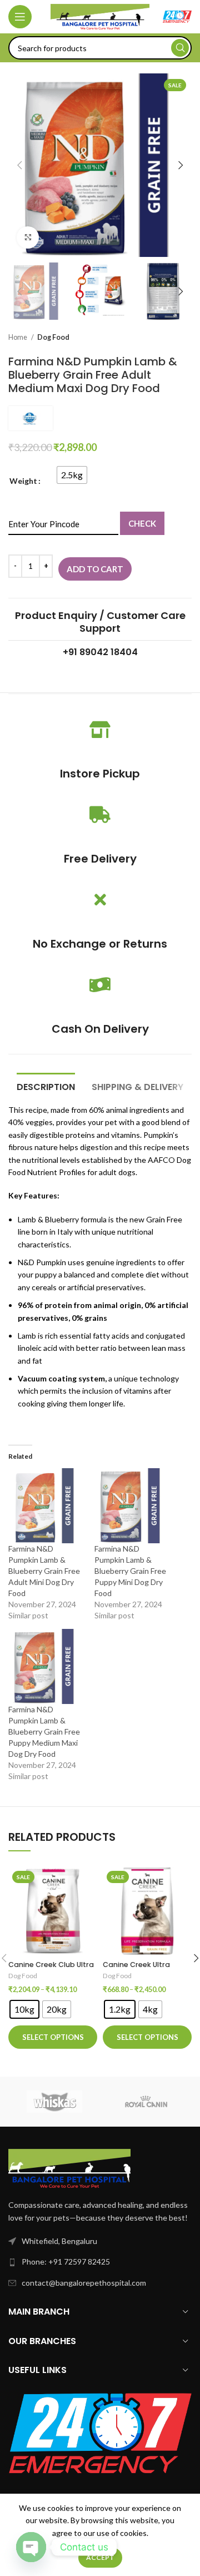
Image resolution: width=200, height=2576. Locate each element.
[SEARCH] (180, 48)
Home (18, 337)
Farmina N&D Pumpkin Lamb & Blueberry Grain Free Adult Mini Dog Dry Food (44, 1571)
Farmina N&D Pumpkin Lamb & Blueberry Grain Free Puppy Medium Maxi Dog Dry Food (44, 1732)
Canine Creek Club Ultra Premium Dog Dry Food (51, 1969)
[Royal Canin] (146, 2102)
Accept (100, 2557)
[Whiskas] (54, 2102)
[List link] (100, 2262)
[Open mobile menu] (20, 17)
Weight (23, 481)
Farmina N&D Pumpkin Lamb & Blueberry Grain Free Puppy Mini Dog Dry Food (130, 1571)
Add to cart (95, 569)
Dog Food (53, 337)
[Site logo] (100, 16)
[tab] (46, 1086)
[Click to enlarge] (28, 237)
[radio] (72, 475)
